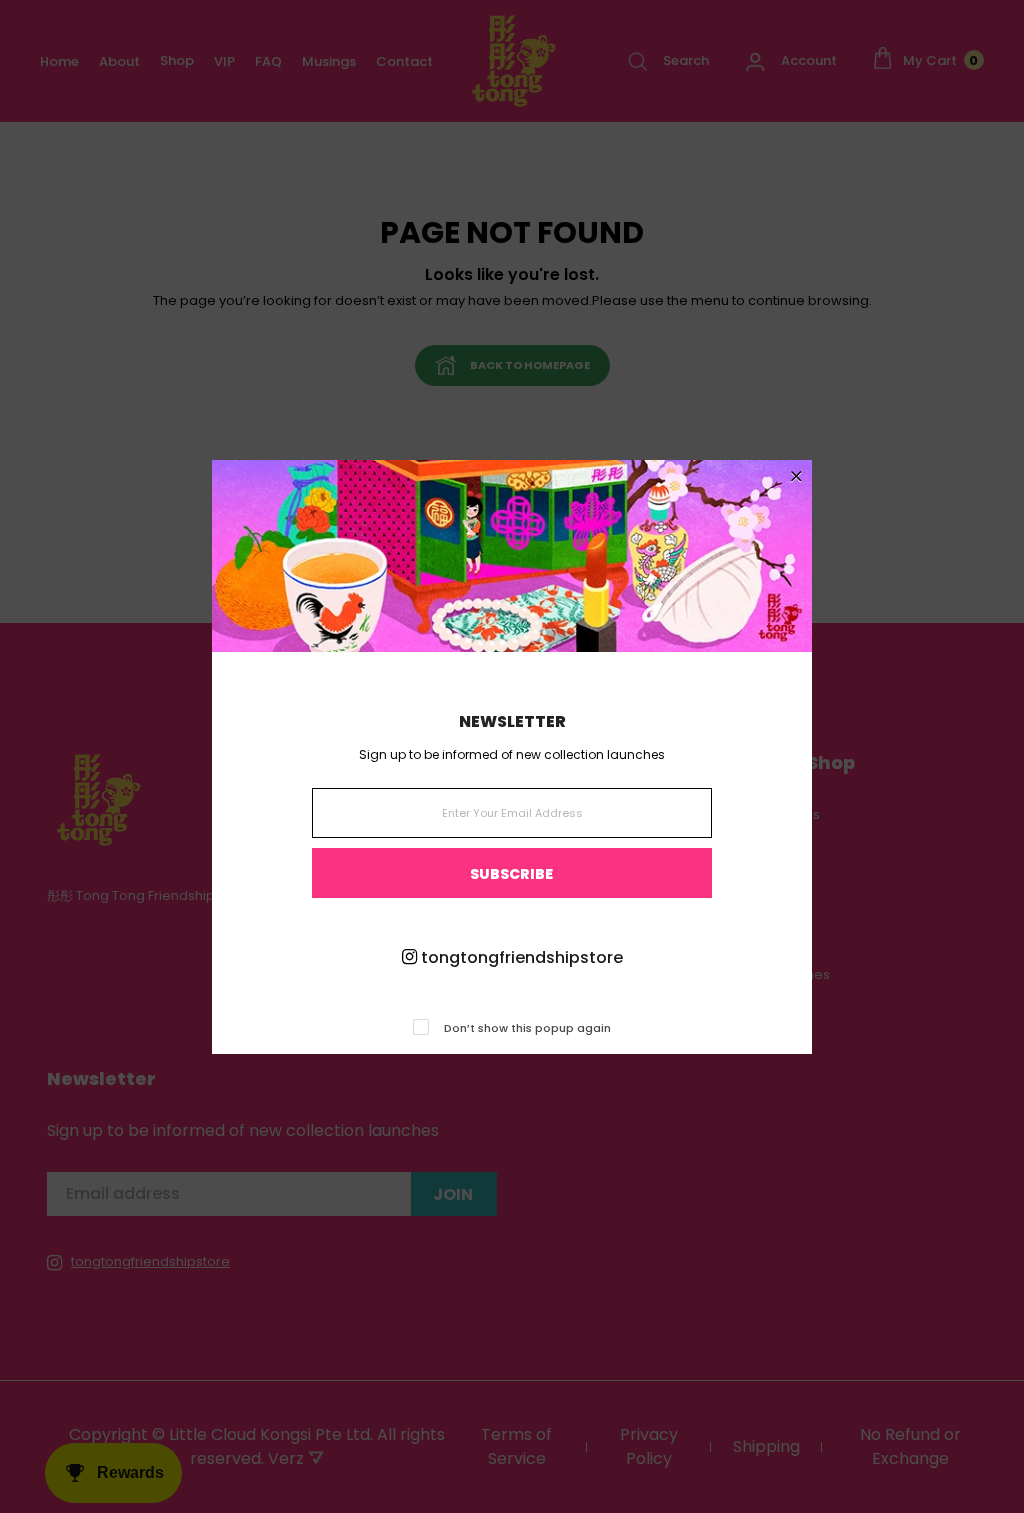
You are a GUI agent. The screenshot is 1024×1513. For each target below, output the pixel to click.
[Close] (796, 477)
